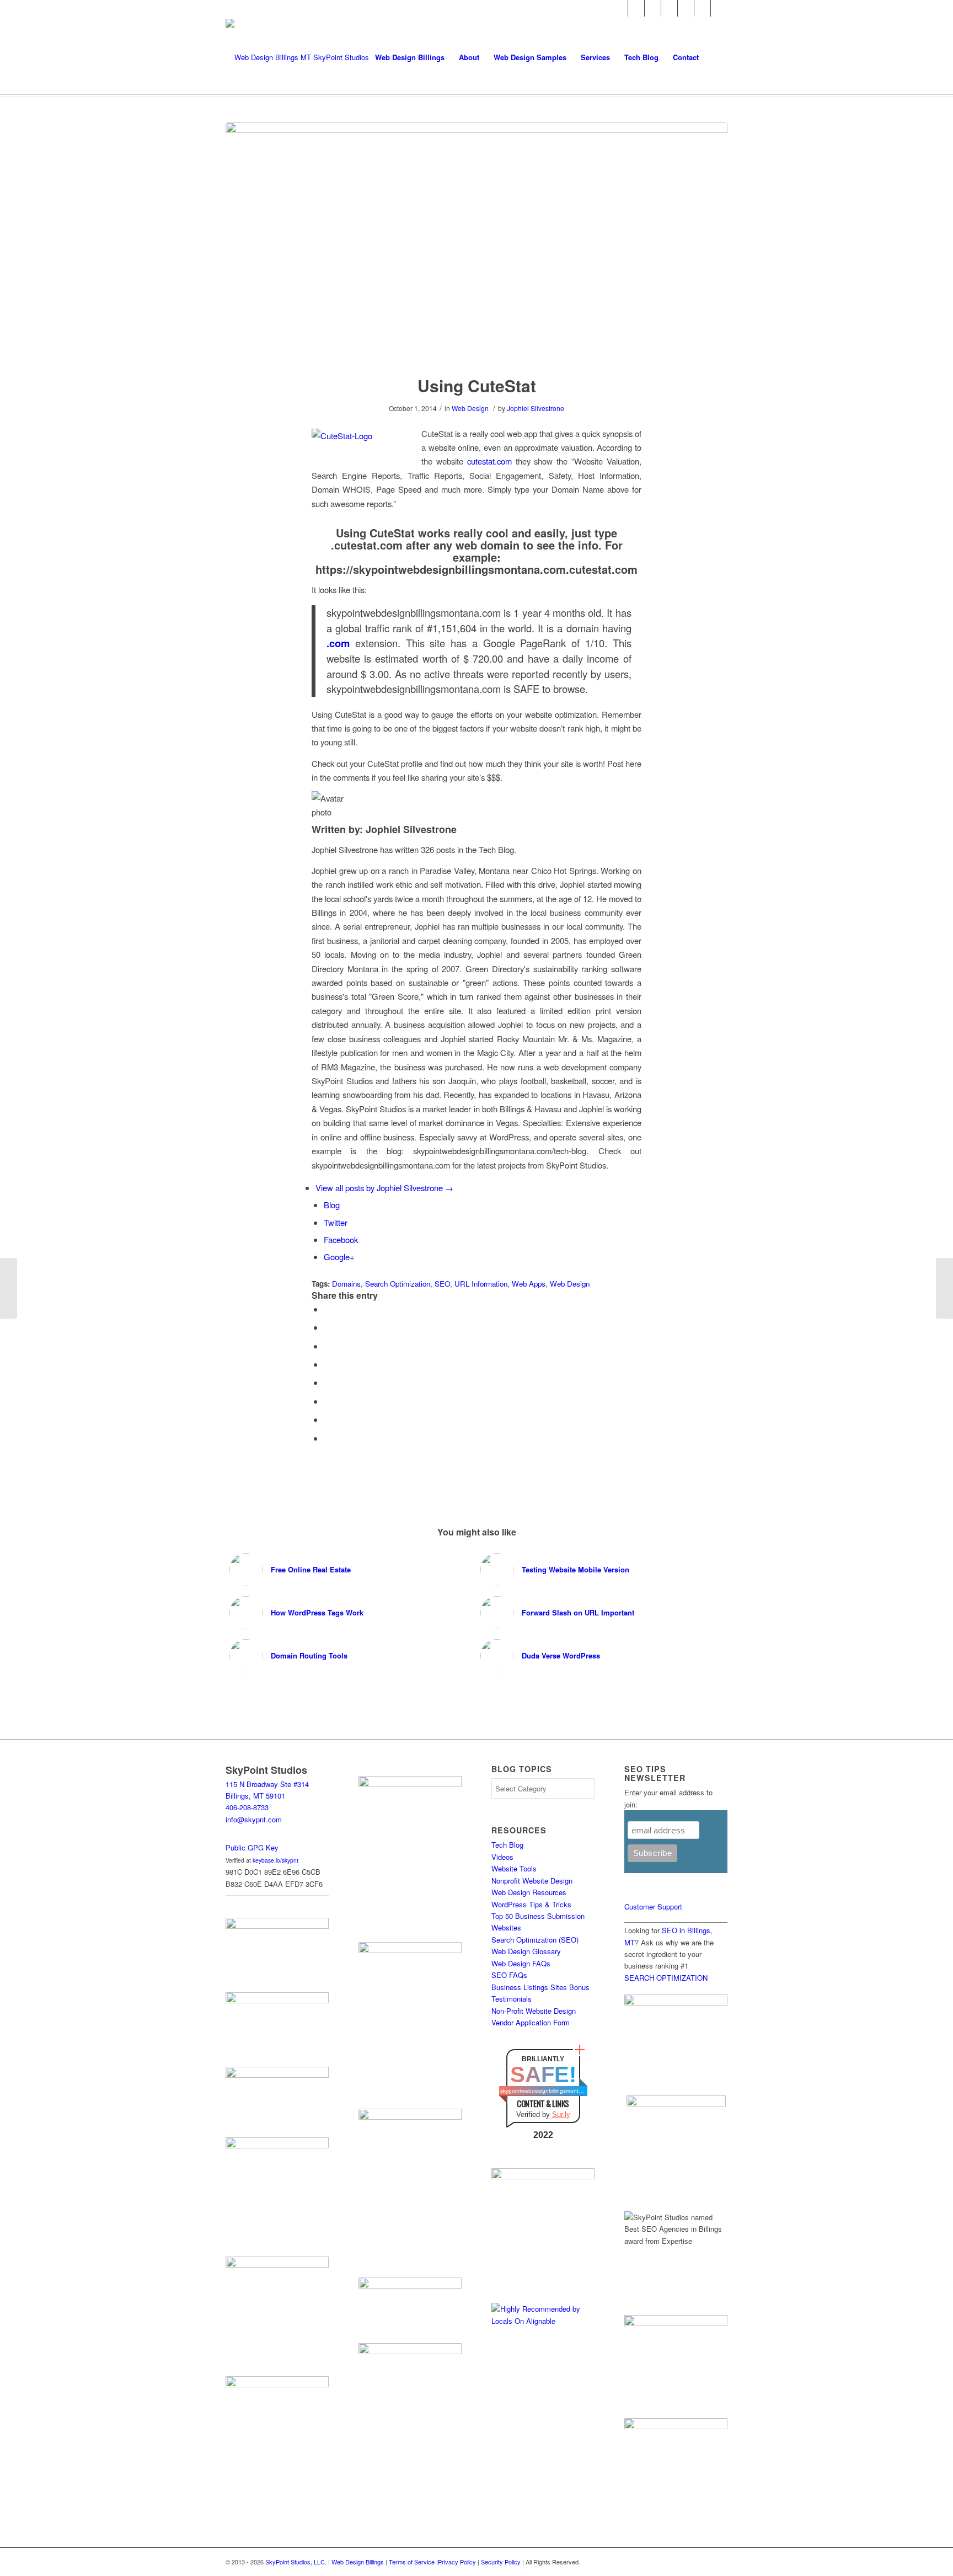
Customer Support (653, 1906)
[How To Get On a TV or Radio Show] (944, 1288)
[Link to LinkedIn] (653, 8)
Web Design (470, 408)
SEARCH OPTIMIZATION (666, 1978)
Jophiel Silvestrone (536, 408)
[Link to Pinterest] (686, 8)
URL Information (481, 1284)
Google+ (339, 1257)
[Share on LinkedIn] (327, 1382)
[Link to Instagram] (669, 8)
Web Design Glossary (526, 1951)
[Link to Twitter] (636, 8)
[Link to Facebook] (620, 8)
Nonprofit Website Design (532, 1881)
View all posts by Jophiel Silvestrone (384, 1188)
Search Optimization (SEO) (535, 1940)
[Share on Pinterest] (327, 1364)
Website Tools (514, 1868)
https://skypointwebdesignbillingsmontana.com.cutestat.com (476, 569)
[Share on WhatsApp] (327, 1346)
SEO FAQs (509, 1975)
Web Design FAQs (521, 1963)
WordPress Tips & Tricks (531, 1904)
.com (338, 643)
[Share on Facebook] (327, 1309)
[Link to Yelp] (719, 8)
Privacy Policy (457, 2562)
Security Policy (501, 2562)
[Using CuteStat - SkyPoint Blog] (476, 241)
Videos (502, 1857)
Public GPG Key (252, 1847)
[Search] (717, 57)
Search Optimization (398, 1284)
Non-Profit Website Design (534, 2011)
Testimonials (512, 1999)
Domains (346, 1284)
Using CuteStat (477, 385)
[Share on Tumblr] (327, 1401)
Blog (332, 1205)
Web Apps (529, 1284)
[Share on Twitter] (327, 1327)
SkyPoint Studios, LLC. (296, 2562)
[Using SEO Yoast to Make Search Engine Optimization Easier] (9, 1288)
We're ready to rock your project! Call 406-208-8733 (346, 8)
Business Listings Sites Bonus (540, 1987)
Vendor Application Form (531, 2022)
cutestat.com (489, 461)
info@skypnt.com (254, 1819)
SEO (442, 1284)
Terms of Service (412, 2562)
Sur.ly (561, 2114)
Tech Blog (507, 1845)
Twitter (336, 1222)
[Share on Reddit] (327, 1419)
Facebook (341, 1239)
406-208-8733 (247, 1807)
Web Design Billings (358, 2562)
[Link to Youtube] (702, 8)
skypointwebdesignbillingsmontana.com (543, 2091)
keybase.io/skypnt (275, 1860)
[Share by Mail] (327, 1438)
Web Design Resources (529, 1892)
